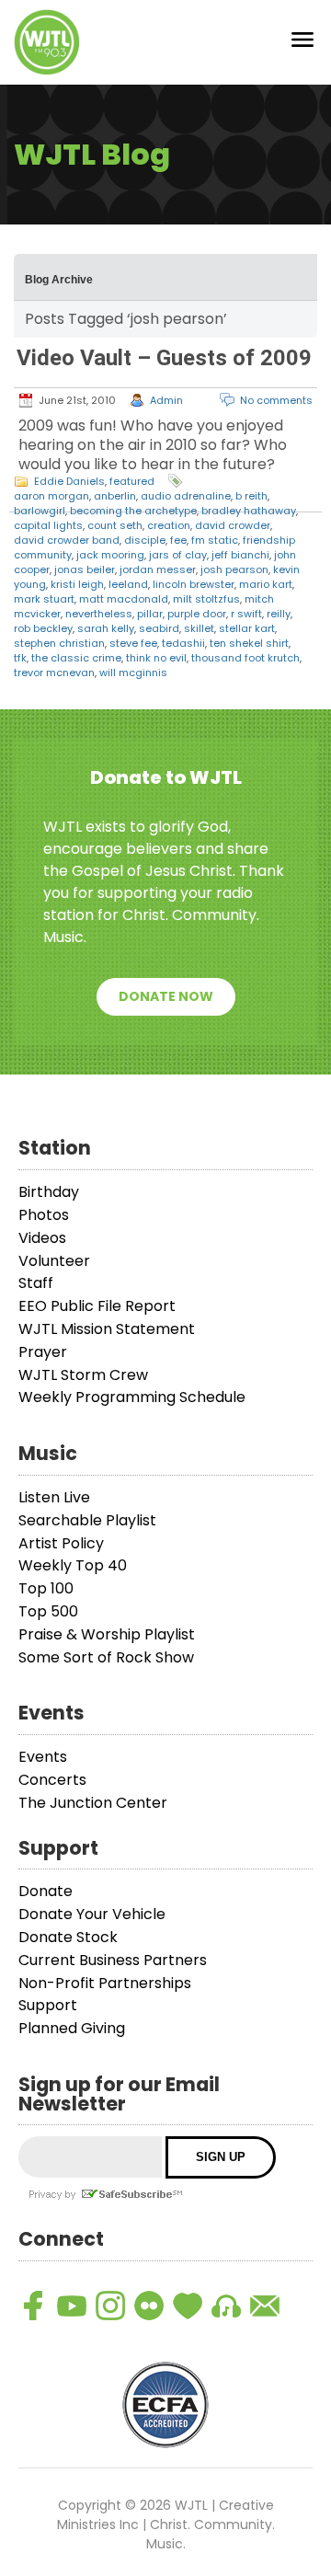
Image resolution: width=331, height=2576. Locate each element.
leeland (128, 584)
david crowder (233, 525)
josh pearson (234, 569)
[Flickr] (149, 2306)
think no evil (156, 658)
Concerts (52, 1780)
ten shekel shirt (249, 643)
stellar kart (247, 628)
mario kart (266, 584)
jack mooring (110, 555)
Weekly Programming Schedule (132, 1397)
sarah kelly (106, 628)
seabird (159, 628)
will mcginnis (133, 673)
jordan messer (158, 569)
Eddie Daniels (69, 481)
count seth (115, 525)
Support (48, 2005)
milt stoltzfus (206, 599)
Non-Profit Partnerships (105, 1983)
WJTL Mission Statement (107, 1329)
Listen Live (54, 1497)
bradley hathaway (249, 511)
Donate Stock (68, 1937)
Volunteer (54, 1261)
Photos (44, 1215)
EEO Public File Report (97, 1306)
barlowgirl (40, 511)
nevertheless (99, 614)
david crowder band (67, 540)
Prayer (43, 1352)
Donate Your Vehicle (92, 1914)
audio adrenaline (186, 496)
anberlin (115, 496)
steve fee (133, 643)
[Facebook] (33, 2306)
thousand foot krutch (245, 658)
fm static (215, 540)
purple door (197, 614)
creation (169, 525)
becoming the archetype (133, 511)
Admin (166, 400)
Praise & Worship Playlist (107, 1634)
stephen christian (59, 643)
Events (43, 1757)
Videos (42, 1238)
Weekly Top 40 (73, 1565)
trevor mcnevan (54, 673)
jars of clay (178, 555)
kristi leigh (77, 584)
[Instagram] (110, 2306)
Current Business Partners (113, 1960)
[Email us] (265, 2306)
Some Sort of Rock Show (106, 1657)
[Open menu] (302, 43)
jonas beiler (85, 569)
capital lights (48, 525)
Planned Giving (72, 2028)
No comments (276, 400)
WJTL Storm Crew (83, 1375)
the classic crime (76, 658)
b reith (251, 496)
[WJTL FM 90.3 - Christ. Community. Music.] (47, 42)
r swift (246, 614)
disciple (145, 540)
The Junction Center (93, 1803)
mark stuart (44, 599)
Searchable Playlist (87, 1520)
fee (178, 540)
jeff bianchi (240, 555)
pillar (150, 614)
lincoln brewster (194, 584)
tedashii (183, 643)
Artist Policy (61, 1543)
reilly (279, 614)
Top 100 (46, 1588)
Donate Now (166, 996)
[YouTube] (72, 2306)
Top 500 (48, 1611)
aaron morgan (51, 496)
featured (132, 481)
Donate (46, 1891)
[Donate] (188, 2306)
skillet (199, 628)
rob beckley (43, 628)
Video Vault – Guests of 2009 (164, 358)
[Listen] (226, 2306)
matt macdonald (124, 599)
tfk (20, 658)
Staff (36, 1283)
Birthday (49, 1192)
